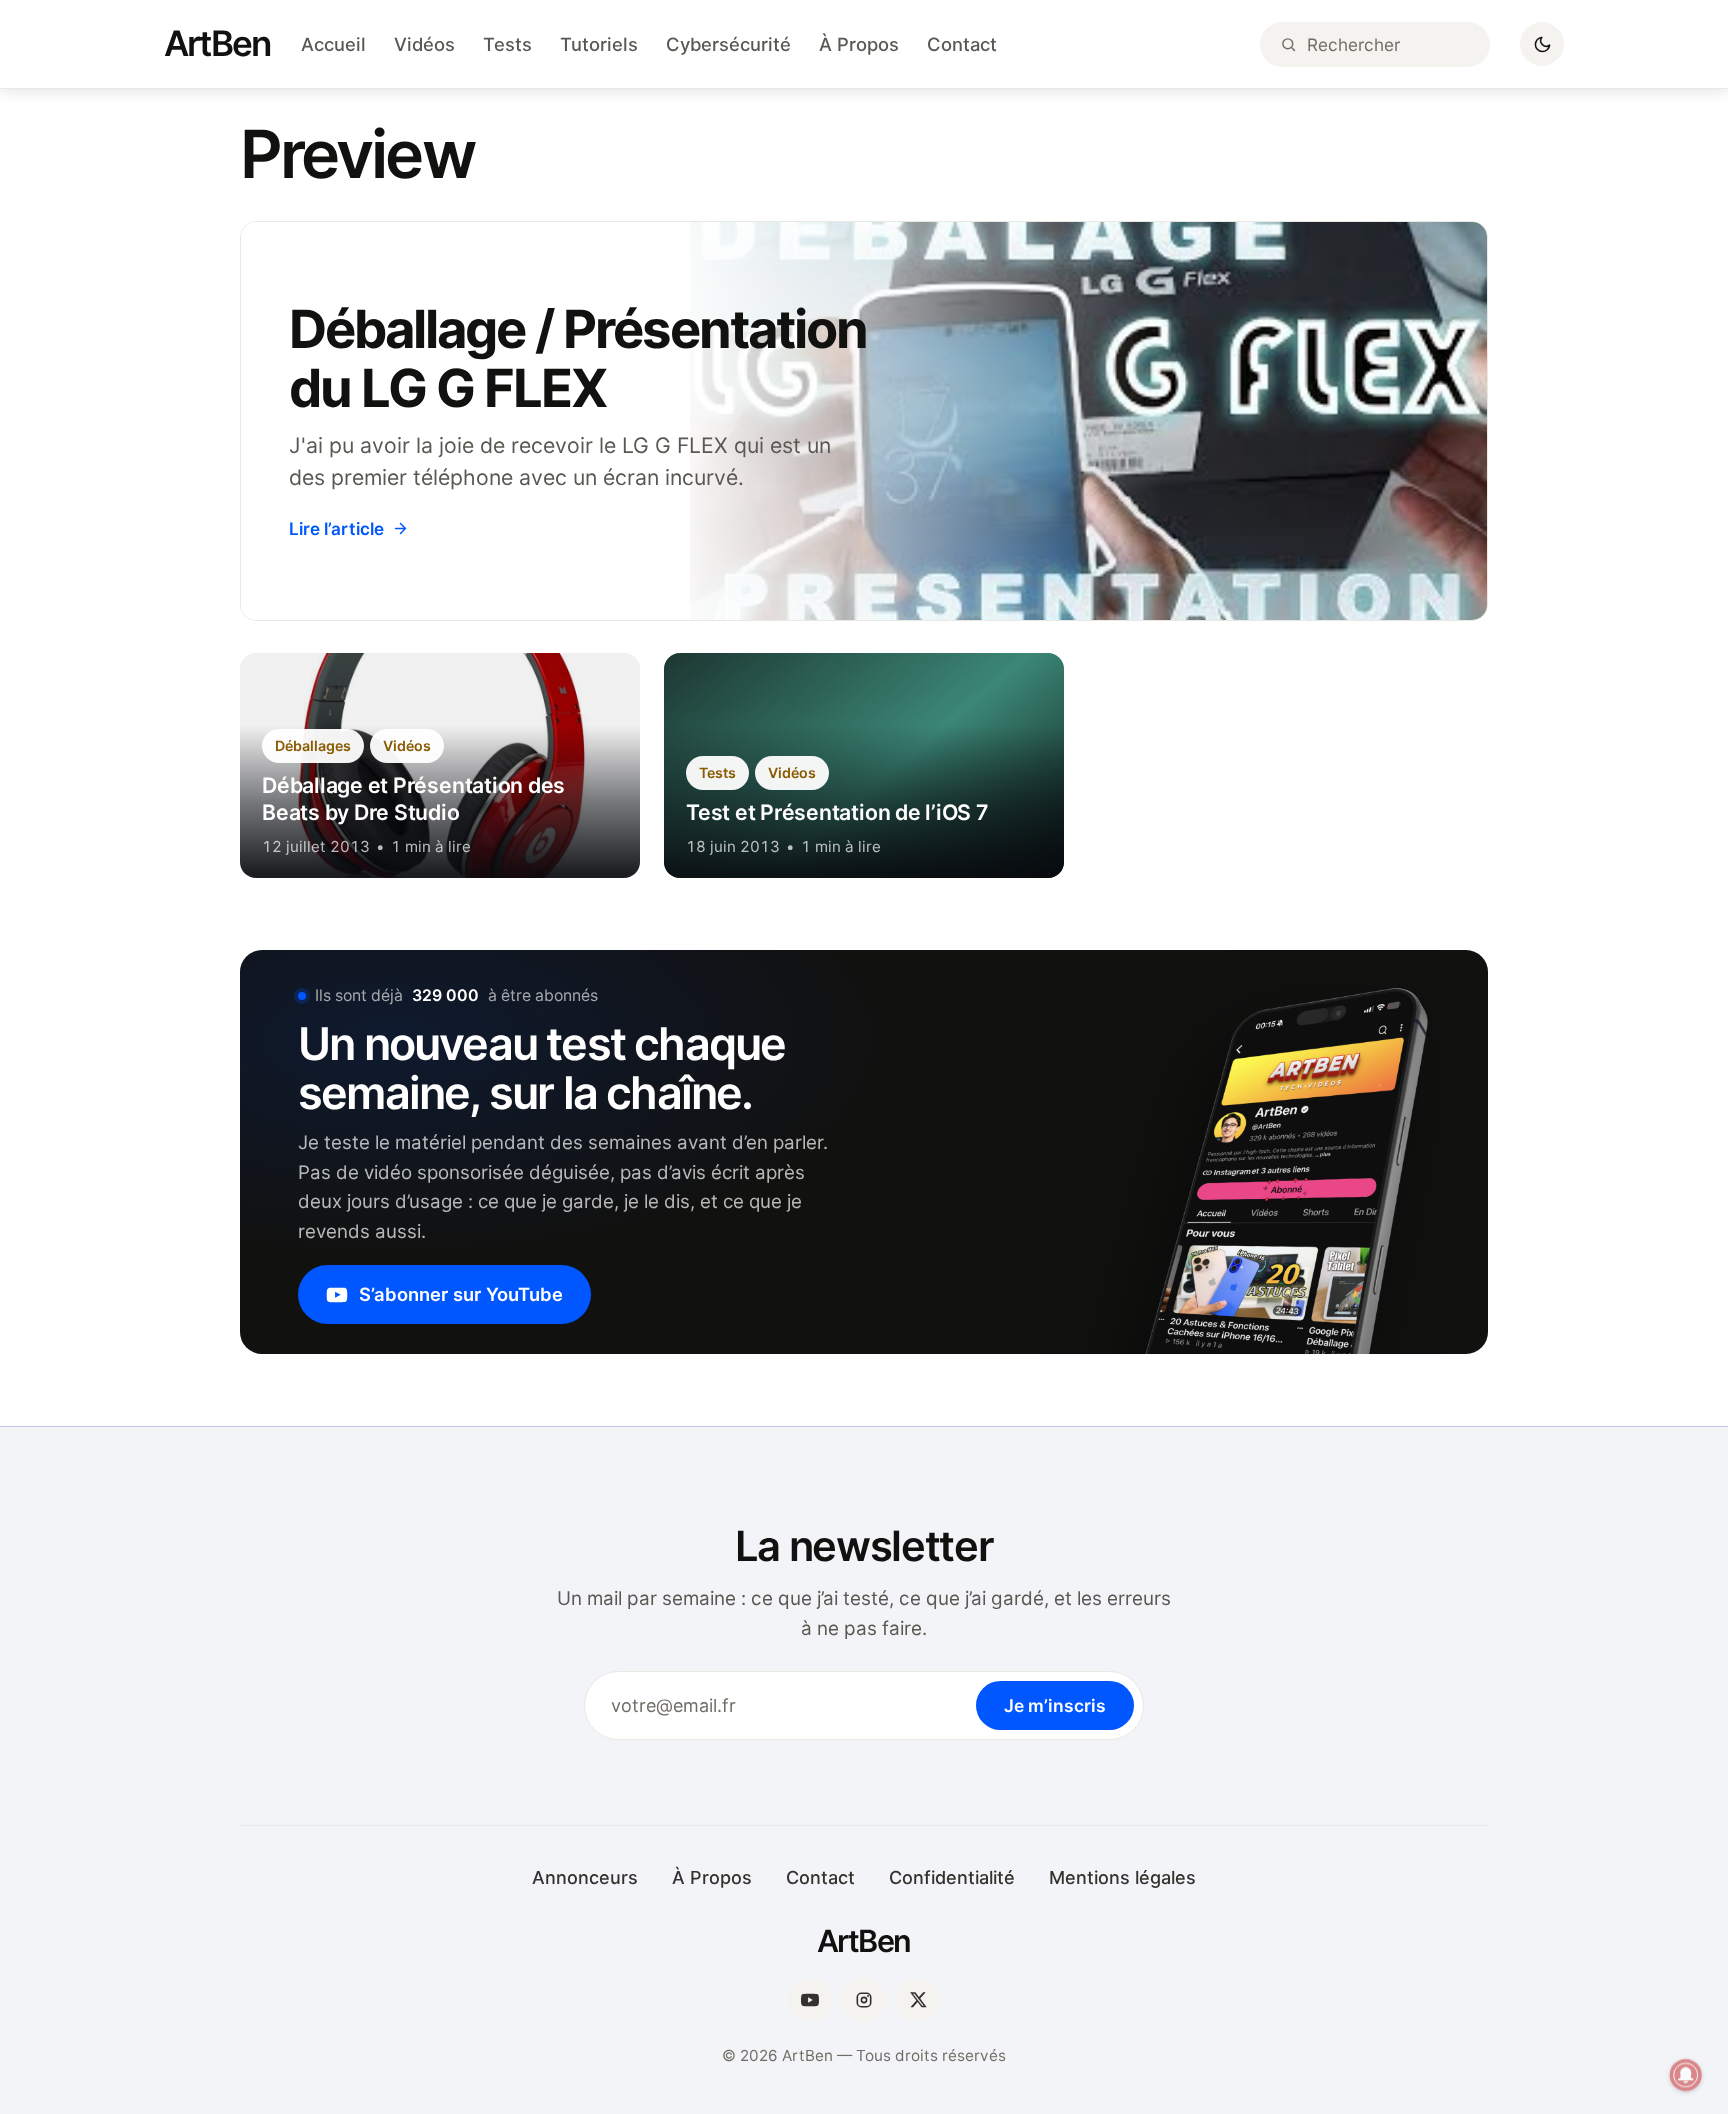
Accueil (333, 44)
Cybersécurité (728, 44)
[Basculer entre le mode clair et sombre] (1542, 44)
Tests (507, 44)
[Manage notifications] (1686, 2075)
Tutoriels (599, 44)
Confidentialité (952, 1877)
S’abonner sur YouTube (461, 1294)
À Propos (859, 44)
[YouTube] (810, 2000)
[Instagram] (864, 2000)
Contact (962, 44)
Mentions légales (1122, 1877)
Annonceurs (585, 1877)
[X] (918, 2000)
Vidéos (424, 44)
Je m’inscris (1055, 1705)
